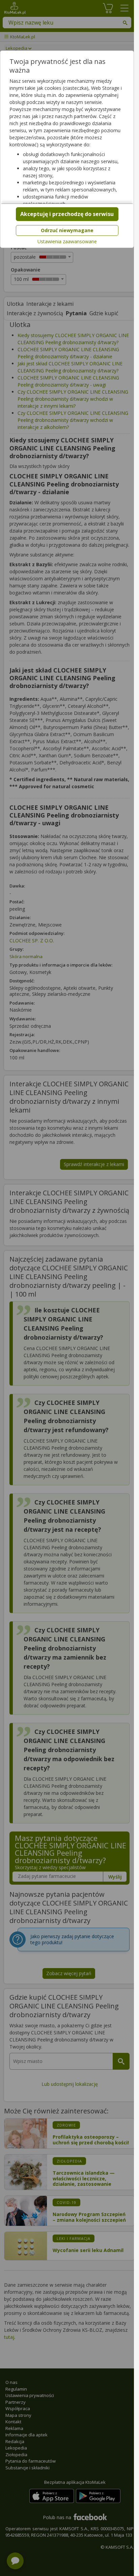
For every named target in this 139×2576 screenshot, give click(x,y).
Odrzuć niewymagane (67, 230)
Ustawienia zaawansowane (67, 242)
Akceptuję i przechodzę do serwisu (67, 214)
